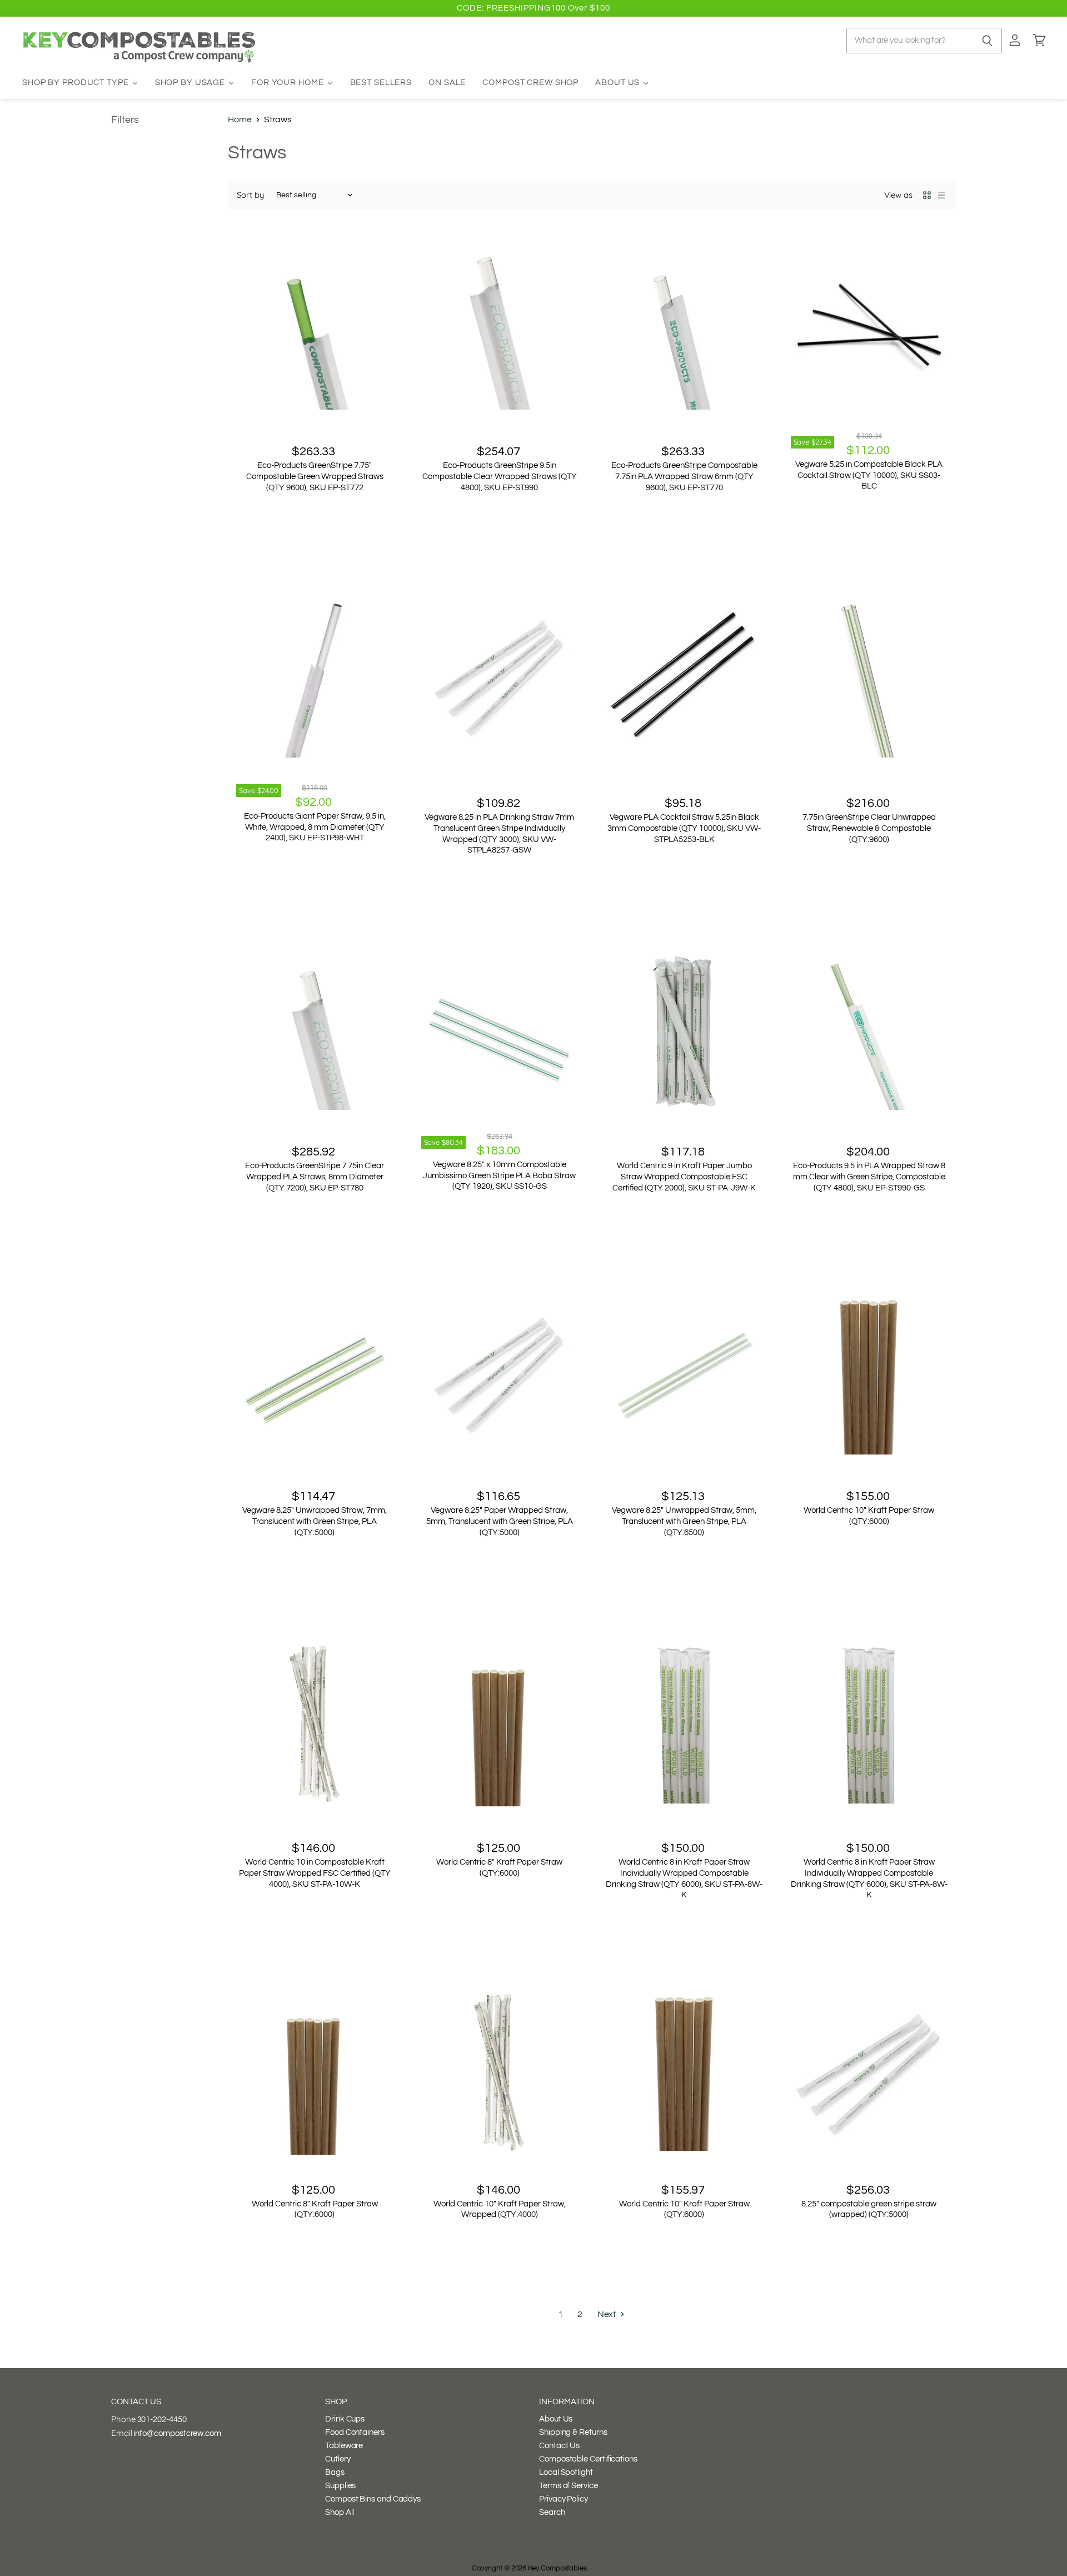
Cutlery (338, 2459)
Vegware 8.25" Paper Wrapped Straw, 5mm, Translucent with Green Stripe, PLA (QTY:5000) (500, 1521)
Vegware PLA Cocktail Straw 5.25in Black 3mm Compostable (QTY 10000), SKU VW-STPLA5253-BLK (684, 828)
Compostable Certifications (588, 2459)
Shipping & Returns (573, 2432)
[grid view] (927, 195)
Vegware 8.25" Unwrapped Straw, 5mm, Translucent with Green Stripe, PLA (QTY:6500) (684, 1521)
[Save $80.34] (500, 1031)
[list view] (941, 195)
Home (240, 119)
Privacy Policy (564, 2499)
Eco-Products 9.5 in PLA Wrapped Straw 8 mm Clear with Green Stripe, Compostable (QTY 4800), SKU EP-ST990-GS (869, 1177)
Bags (335, 2472)
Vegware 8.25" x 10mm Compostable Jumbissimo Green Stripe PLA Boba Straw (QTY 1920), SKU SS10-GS (499, 1175)
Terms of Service (569, 2486)
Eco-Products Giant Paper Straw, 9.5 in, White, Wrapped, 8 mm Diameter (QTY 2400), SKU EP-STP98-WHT (315, 827)
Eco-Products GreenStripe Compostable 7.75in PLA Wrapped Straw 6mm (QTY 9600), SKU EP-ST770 (684, 476)
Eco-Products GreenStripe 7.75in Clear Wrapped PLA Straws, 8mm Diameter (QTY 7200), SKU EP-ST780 (315, 1177)
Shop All (340, 2512)
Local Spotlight (566, 2472)
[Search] (987, 41)
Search (552, 2512)
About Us (556, 2419)
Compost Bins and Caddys (373, 2499)
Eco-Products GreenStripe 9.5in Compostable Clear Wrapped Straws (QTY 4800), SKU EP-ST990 (500, 476)
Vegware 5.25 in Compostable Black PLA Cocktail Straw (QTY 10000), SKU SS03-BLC (869, 475)
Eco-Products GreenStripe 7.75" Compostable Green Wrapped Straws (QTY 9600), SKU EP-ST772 (315, 476)
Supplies (340, 2486)
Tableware (344, 2446)
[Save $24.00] (315, 679)
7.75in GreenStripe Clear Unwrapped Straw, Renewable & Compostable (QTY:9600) (869, 828)
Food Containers (355, 2432)
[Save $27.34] (869, 331)
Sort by (250, 195)
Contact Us (559, 2446)
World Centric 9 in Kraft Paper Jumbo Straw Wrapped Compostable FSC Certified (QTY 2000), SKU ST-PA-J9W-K (684, 1177)
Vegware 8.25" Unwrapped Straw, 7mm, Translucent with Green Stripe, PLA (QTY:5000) (315, 1521)
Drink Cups (345, 2419)
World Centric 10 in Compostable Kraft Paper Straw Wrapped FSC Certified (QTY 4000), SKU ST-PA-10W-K (315, 1873)
